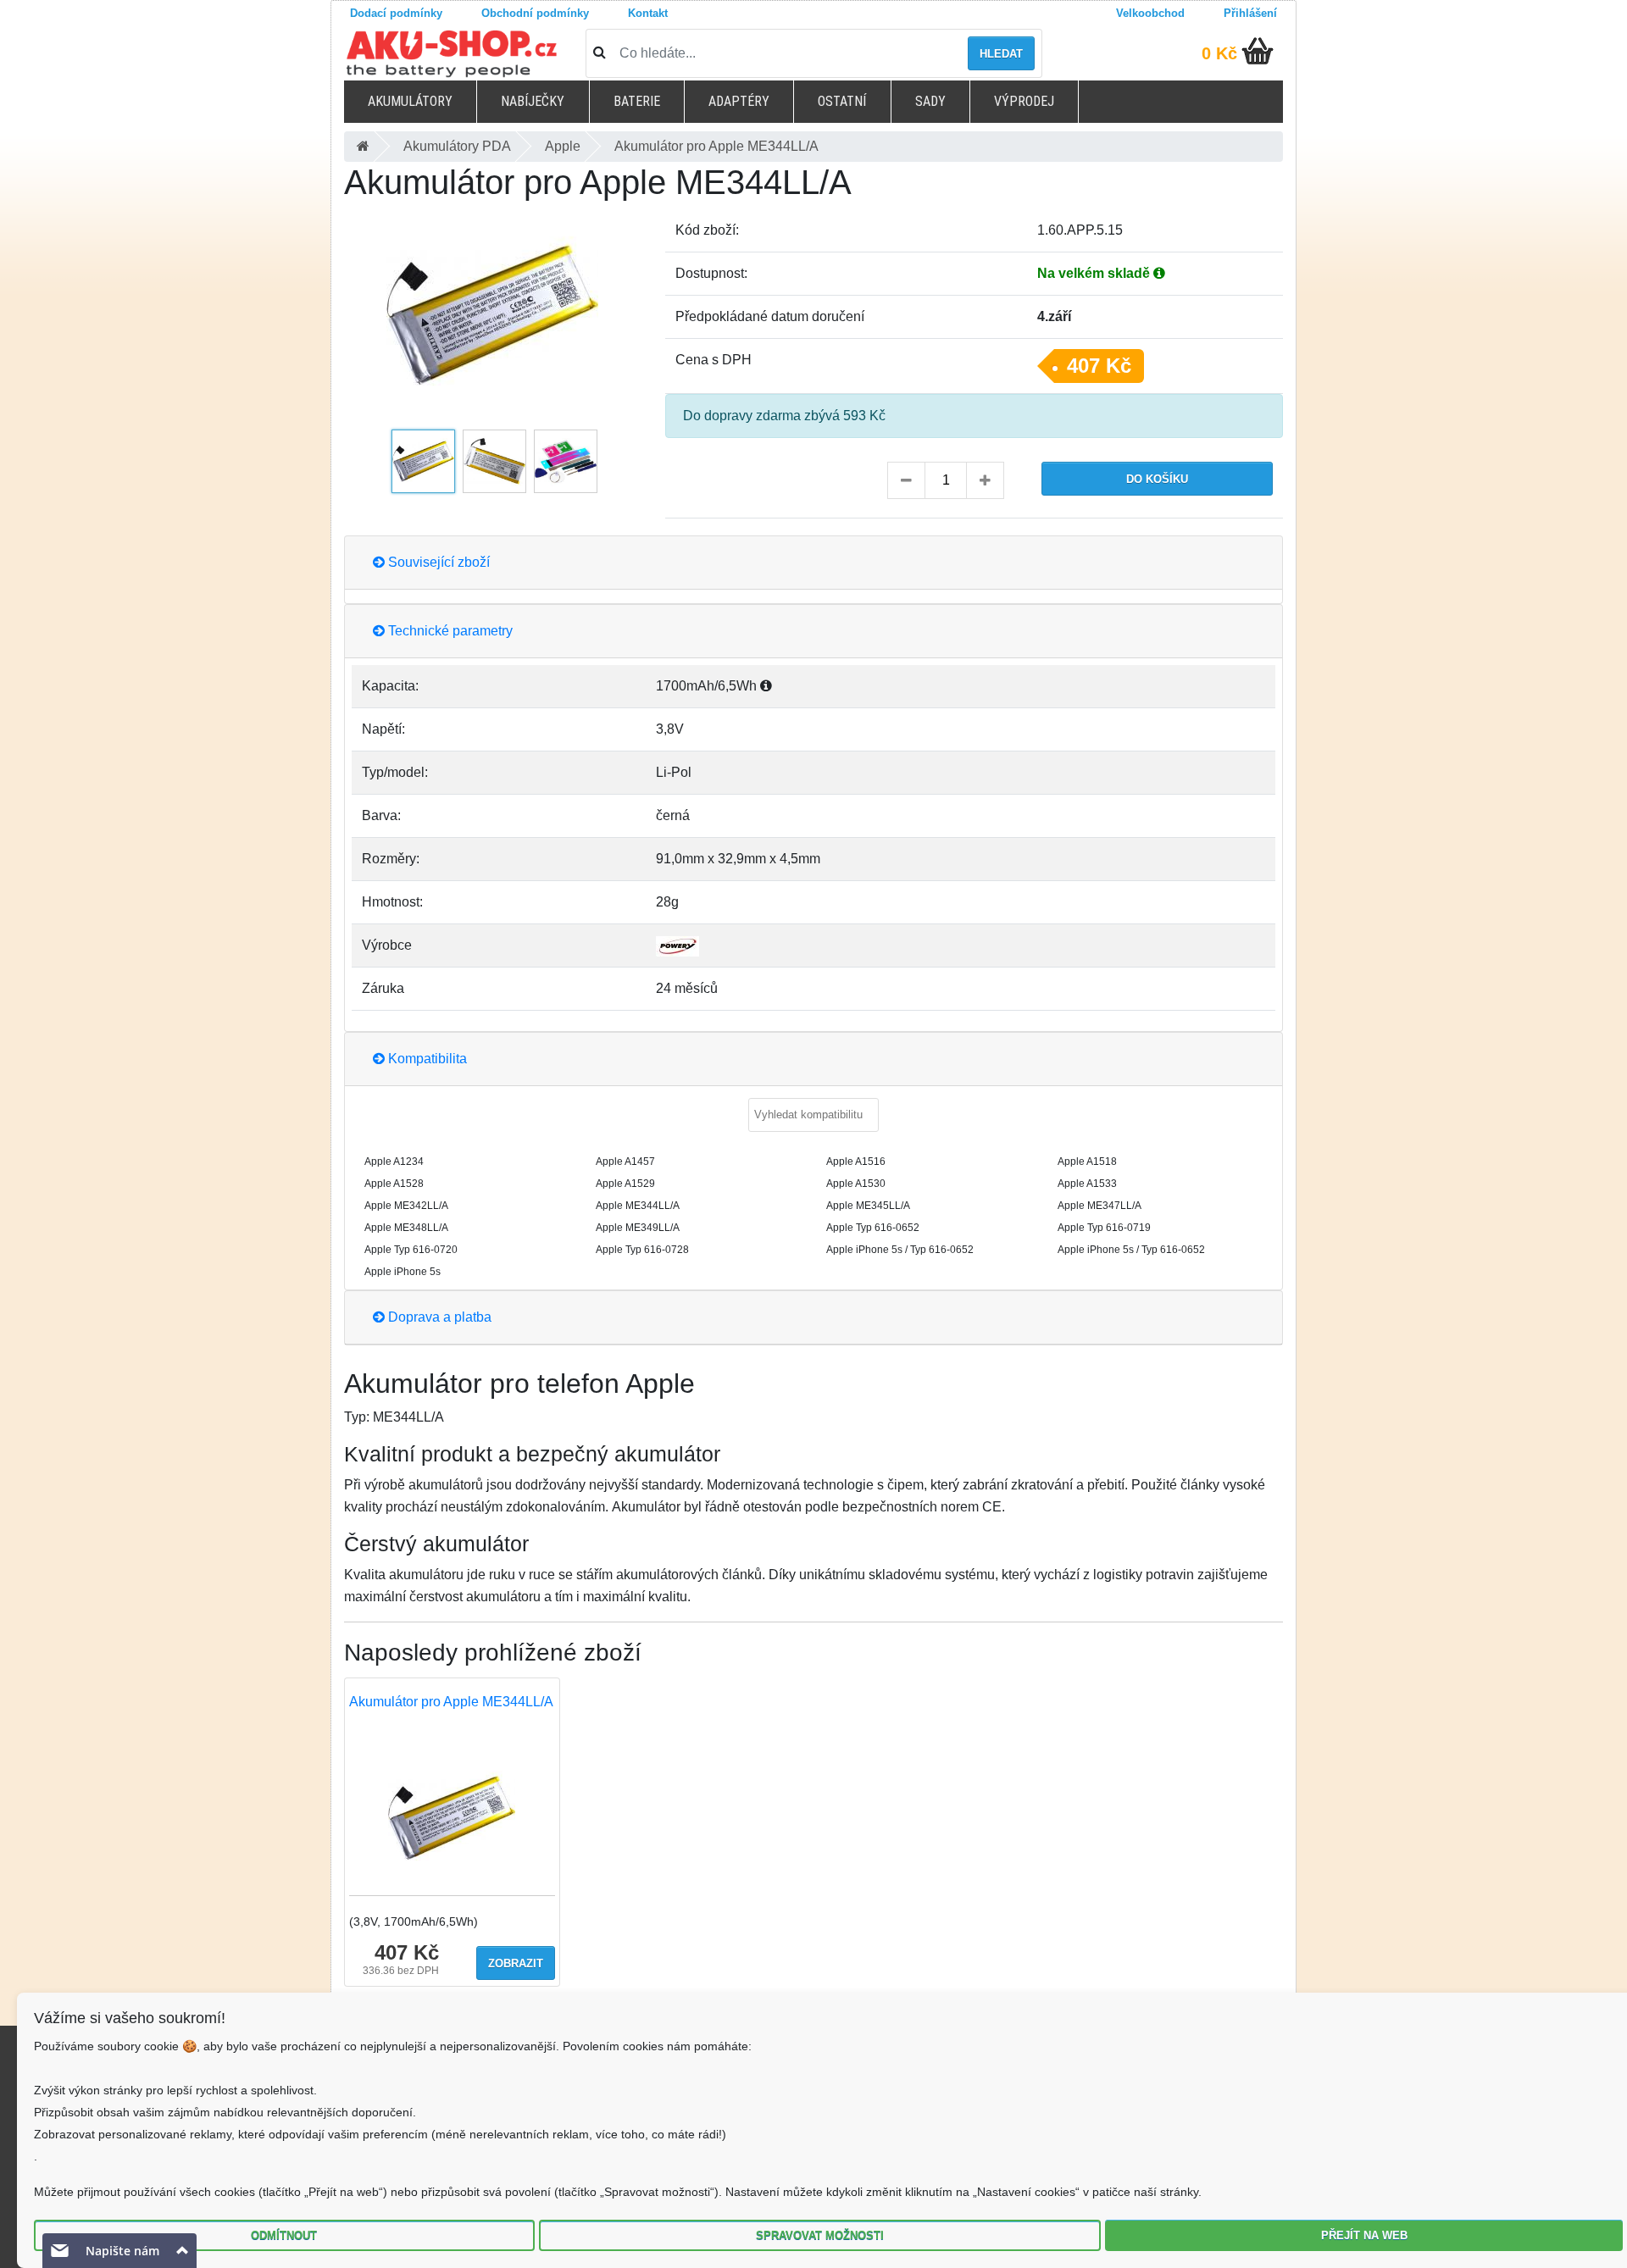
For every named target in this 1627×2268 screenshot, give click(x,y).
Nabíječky (533, 101)
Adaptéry (739, 101)
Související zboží (437, 562)
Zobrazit (516, 1963)
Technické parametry (449, 631)
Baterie (637, 101)
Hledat (1001, 54)
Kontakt (648, 13)
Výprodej (1024, 101)
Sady (930, 101)
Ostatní (842, 101)
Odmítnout (284, 2235)
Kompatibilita (426, 1059)
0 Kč (1219, 53)
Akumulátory (410, 101)
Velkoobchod (1150, 13)
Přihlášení (1250, 13)
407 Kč (1099, 366)
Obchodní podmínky (535, 13)
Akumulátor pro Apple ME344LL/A (451, 1702)
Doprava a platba (438, 1317)
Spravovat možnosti (820, 2235)
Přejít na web (1364, 2235)
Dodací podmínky (396, 13)
